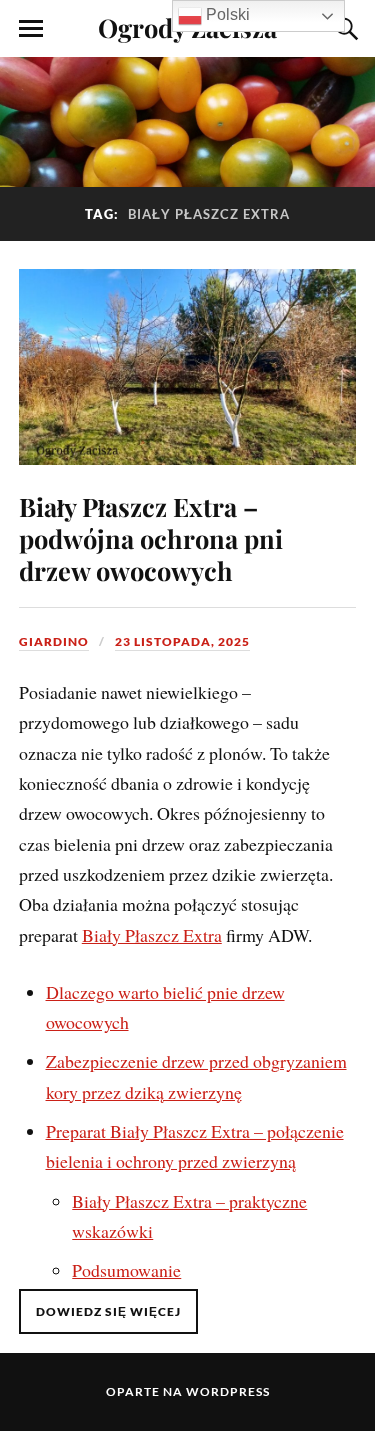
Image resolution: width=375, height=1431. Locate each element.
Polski (226, 14)
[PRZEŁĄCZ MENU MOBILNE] (31, 29)
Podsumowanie (126, 1270)
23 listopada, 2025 (182, 641)
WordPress (228, 1391)
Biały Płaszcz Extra (152, 935)
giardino (54, 641)
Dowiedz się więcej (108, 1311)
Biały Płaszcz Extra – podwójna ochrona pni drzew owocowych (151, 538)
